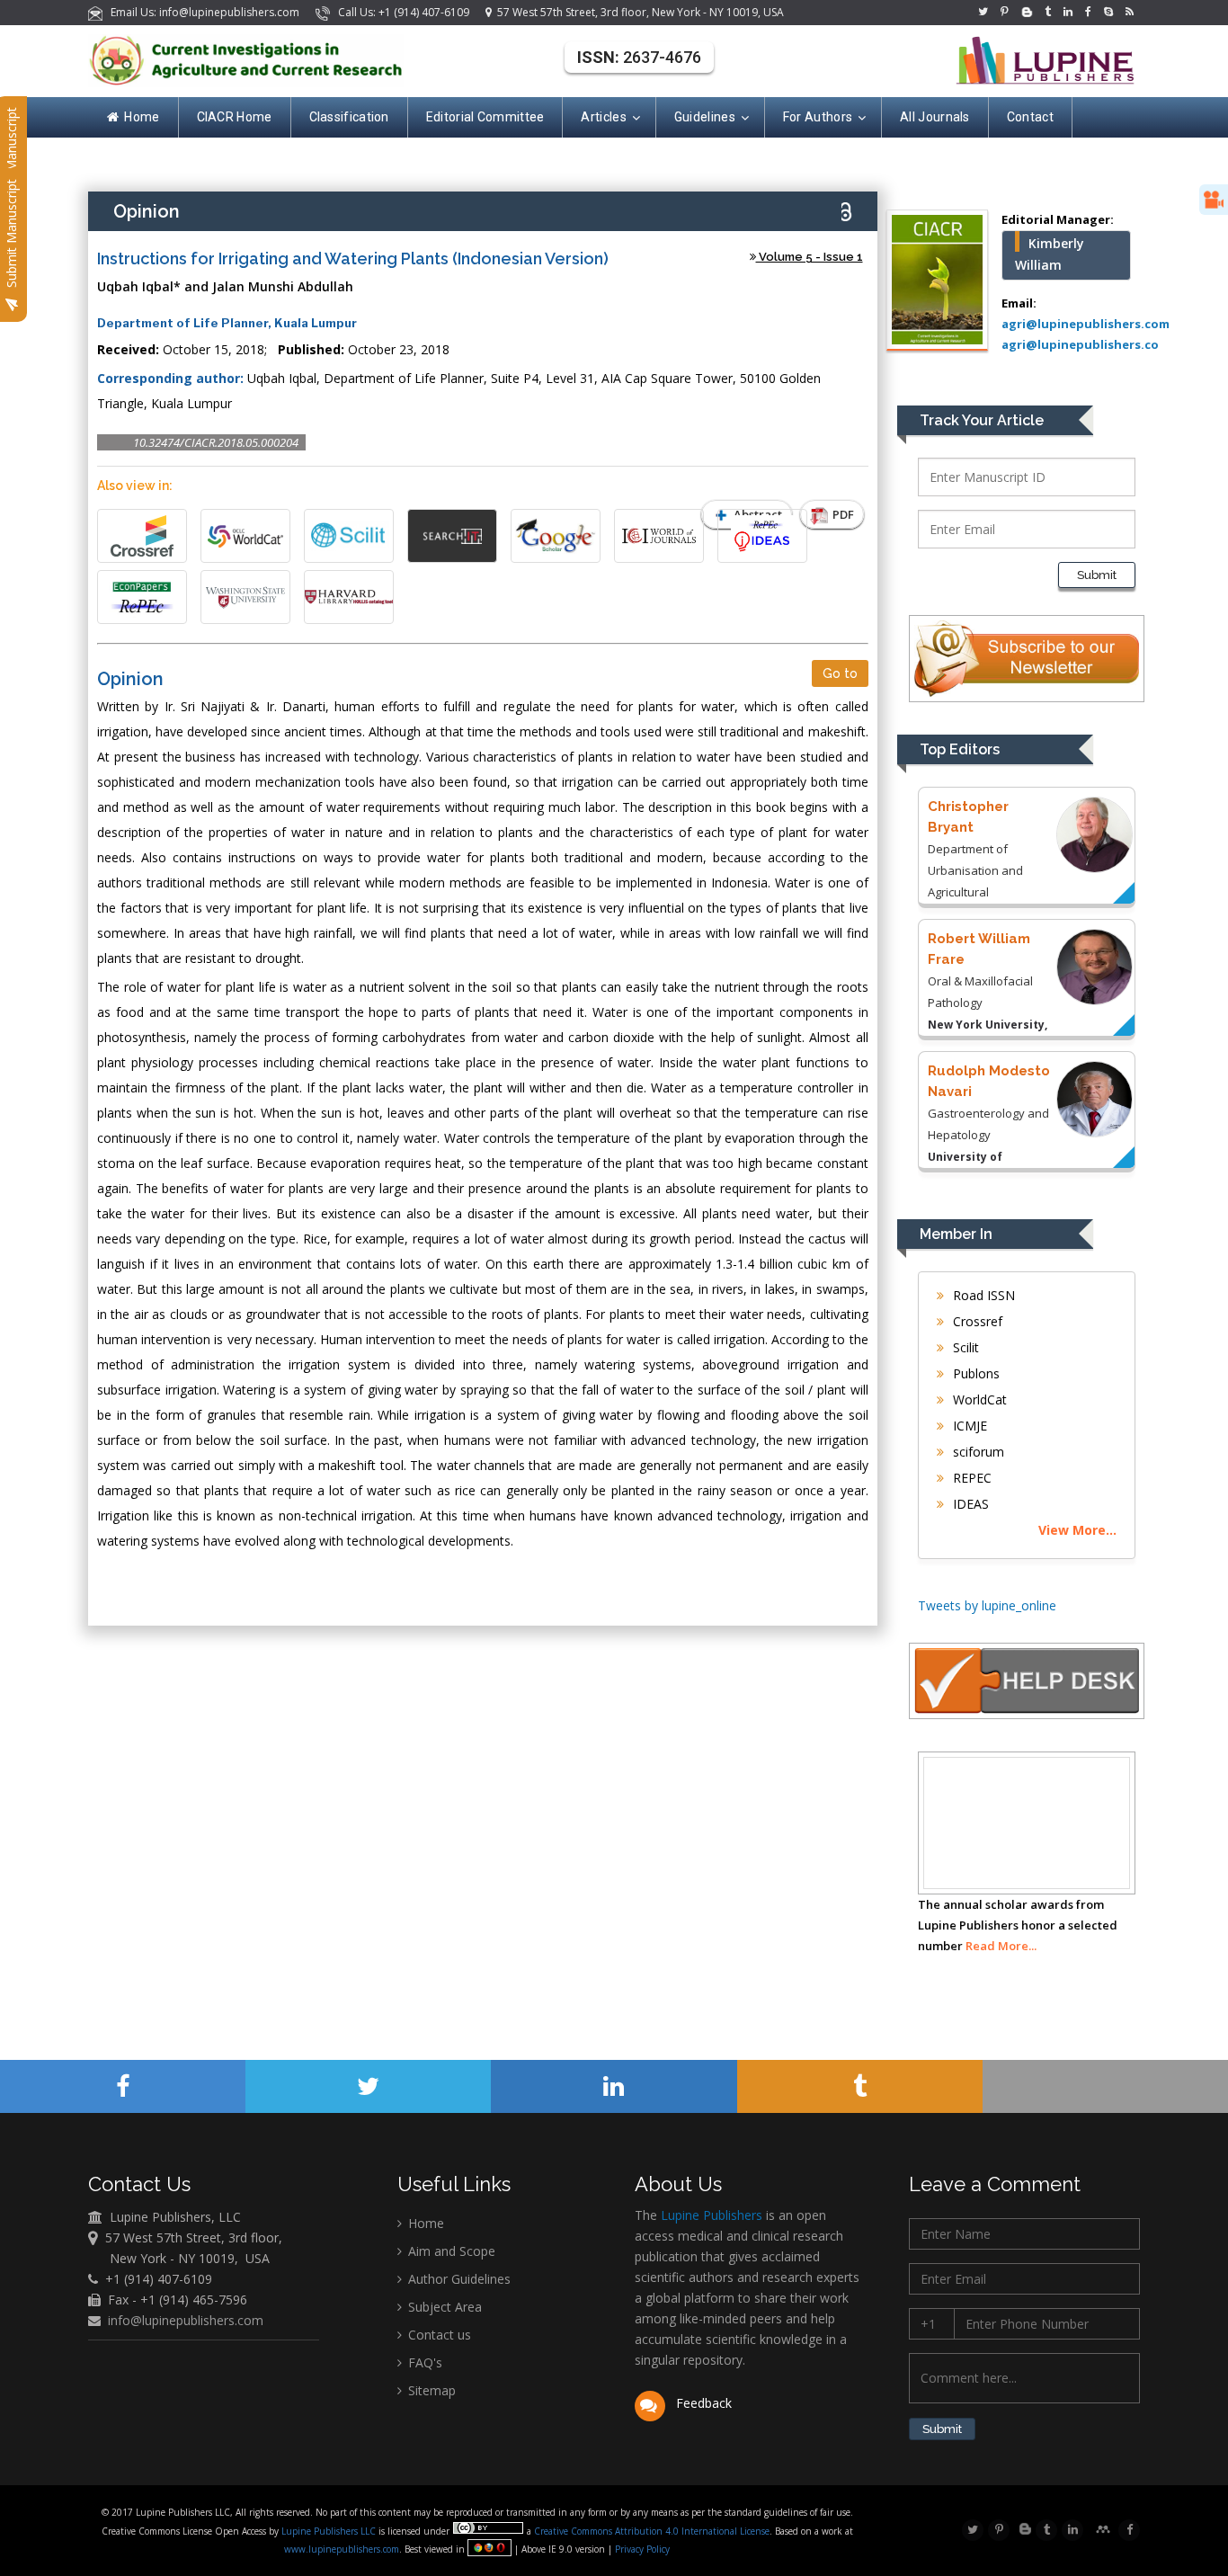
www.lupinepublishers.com (342, 2549)
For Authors (818, 117)
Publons (974, 1373)
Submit (1097, 575)
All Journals (935, 117)
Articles (603, 117)
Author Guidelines (458, 2279)
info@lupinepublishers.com (186, 2320)
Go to (840, 673)
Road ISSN (982, 1295)
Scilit (964, 1347)
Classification (349, 117)
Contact (1030, 117)
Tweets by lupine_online (987, 1605)
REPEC (970, 1478)
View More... (1077, 1530)
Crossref (976, 1321)
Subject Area (443, 2307)
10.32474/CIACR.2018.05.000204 (216, 442)
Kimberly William (1050, 254)
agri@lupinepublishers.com (1086, 324)
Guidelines (705, 117)
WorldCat (978, 1399)
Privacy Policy (641, 2549)
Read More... (1001, 1946)
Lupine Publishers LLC (330, 2531)
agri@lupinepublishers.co (1080, 344)
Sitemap (430, 2390)
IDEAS (969, 1504)
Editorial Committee (485, 117)
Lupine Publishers (710, 2215)
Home (142, 117)
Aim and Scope (450, 2251)
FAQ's (423, 2362)
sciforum (977, 1452)
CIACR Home (235, 117)
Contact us (438, 2335)
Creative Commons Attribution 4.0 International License (652, 2531)
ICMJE (968, 1426)
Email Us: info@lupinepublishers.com (202, 12)
